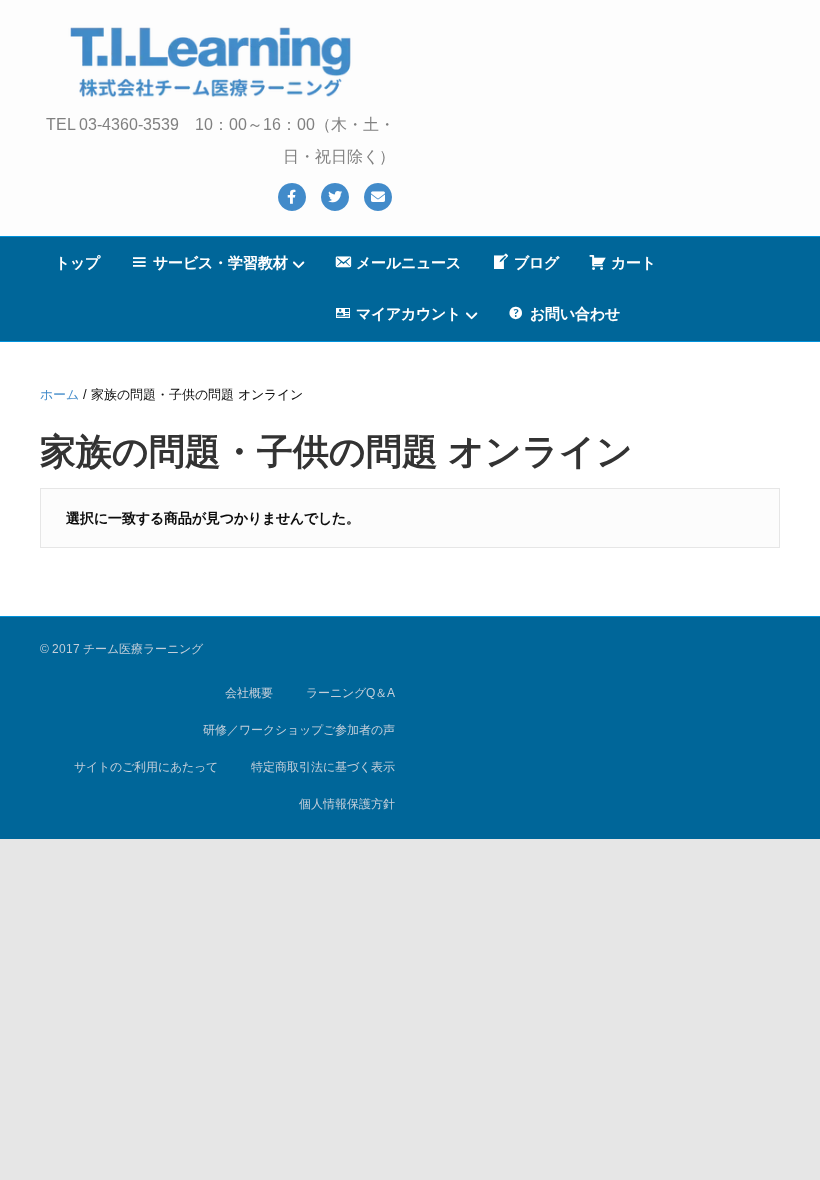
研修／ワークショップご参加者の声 (299, 730)
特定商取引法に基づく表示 (323, 767)
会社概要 (249, 693)
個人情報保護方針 (347, 804)
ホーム (59, 394)
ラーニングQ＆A (350, 693)
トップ (77, 262)
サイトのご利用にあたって (146, 767)
